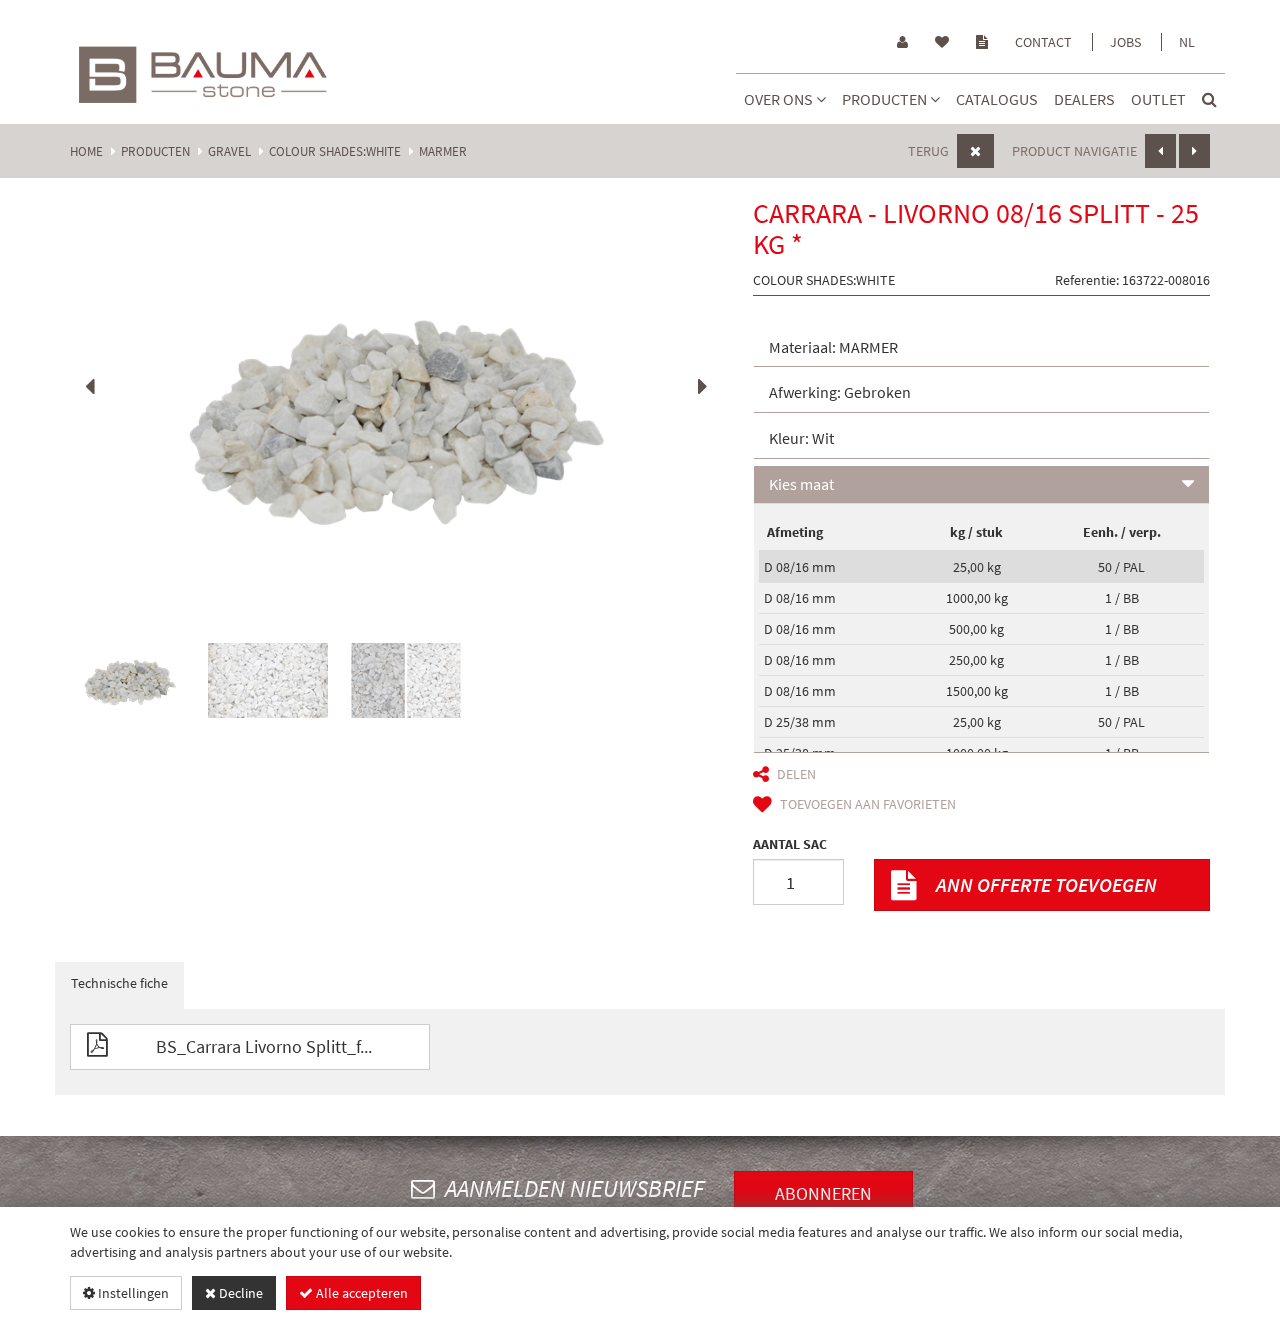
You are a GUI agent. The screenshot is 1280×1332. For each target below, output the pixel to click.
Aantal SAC (790, 844)
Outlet (1158, 99)
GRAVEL (229, 151)
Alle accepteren (360, 1293)
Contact (1043, 42)
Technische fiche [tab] (119, 983)
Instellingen (132, 1293)
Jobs (1125, 42)
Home (86, 151)
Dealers (1084, 99)
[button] (982, 348)
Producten (886, 99)
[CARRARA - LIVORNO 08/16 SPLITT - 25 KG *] (396, 415)
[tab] (982, 348)
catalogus (997, 99)
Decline (239, 1293)
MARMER (443, 151)
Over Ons (780, 99)
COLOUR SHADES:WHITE (335, 151)
